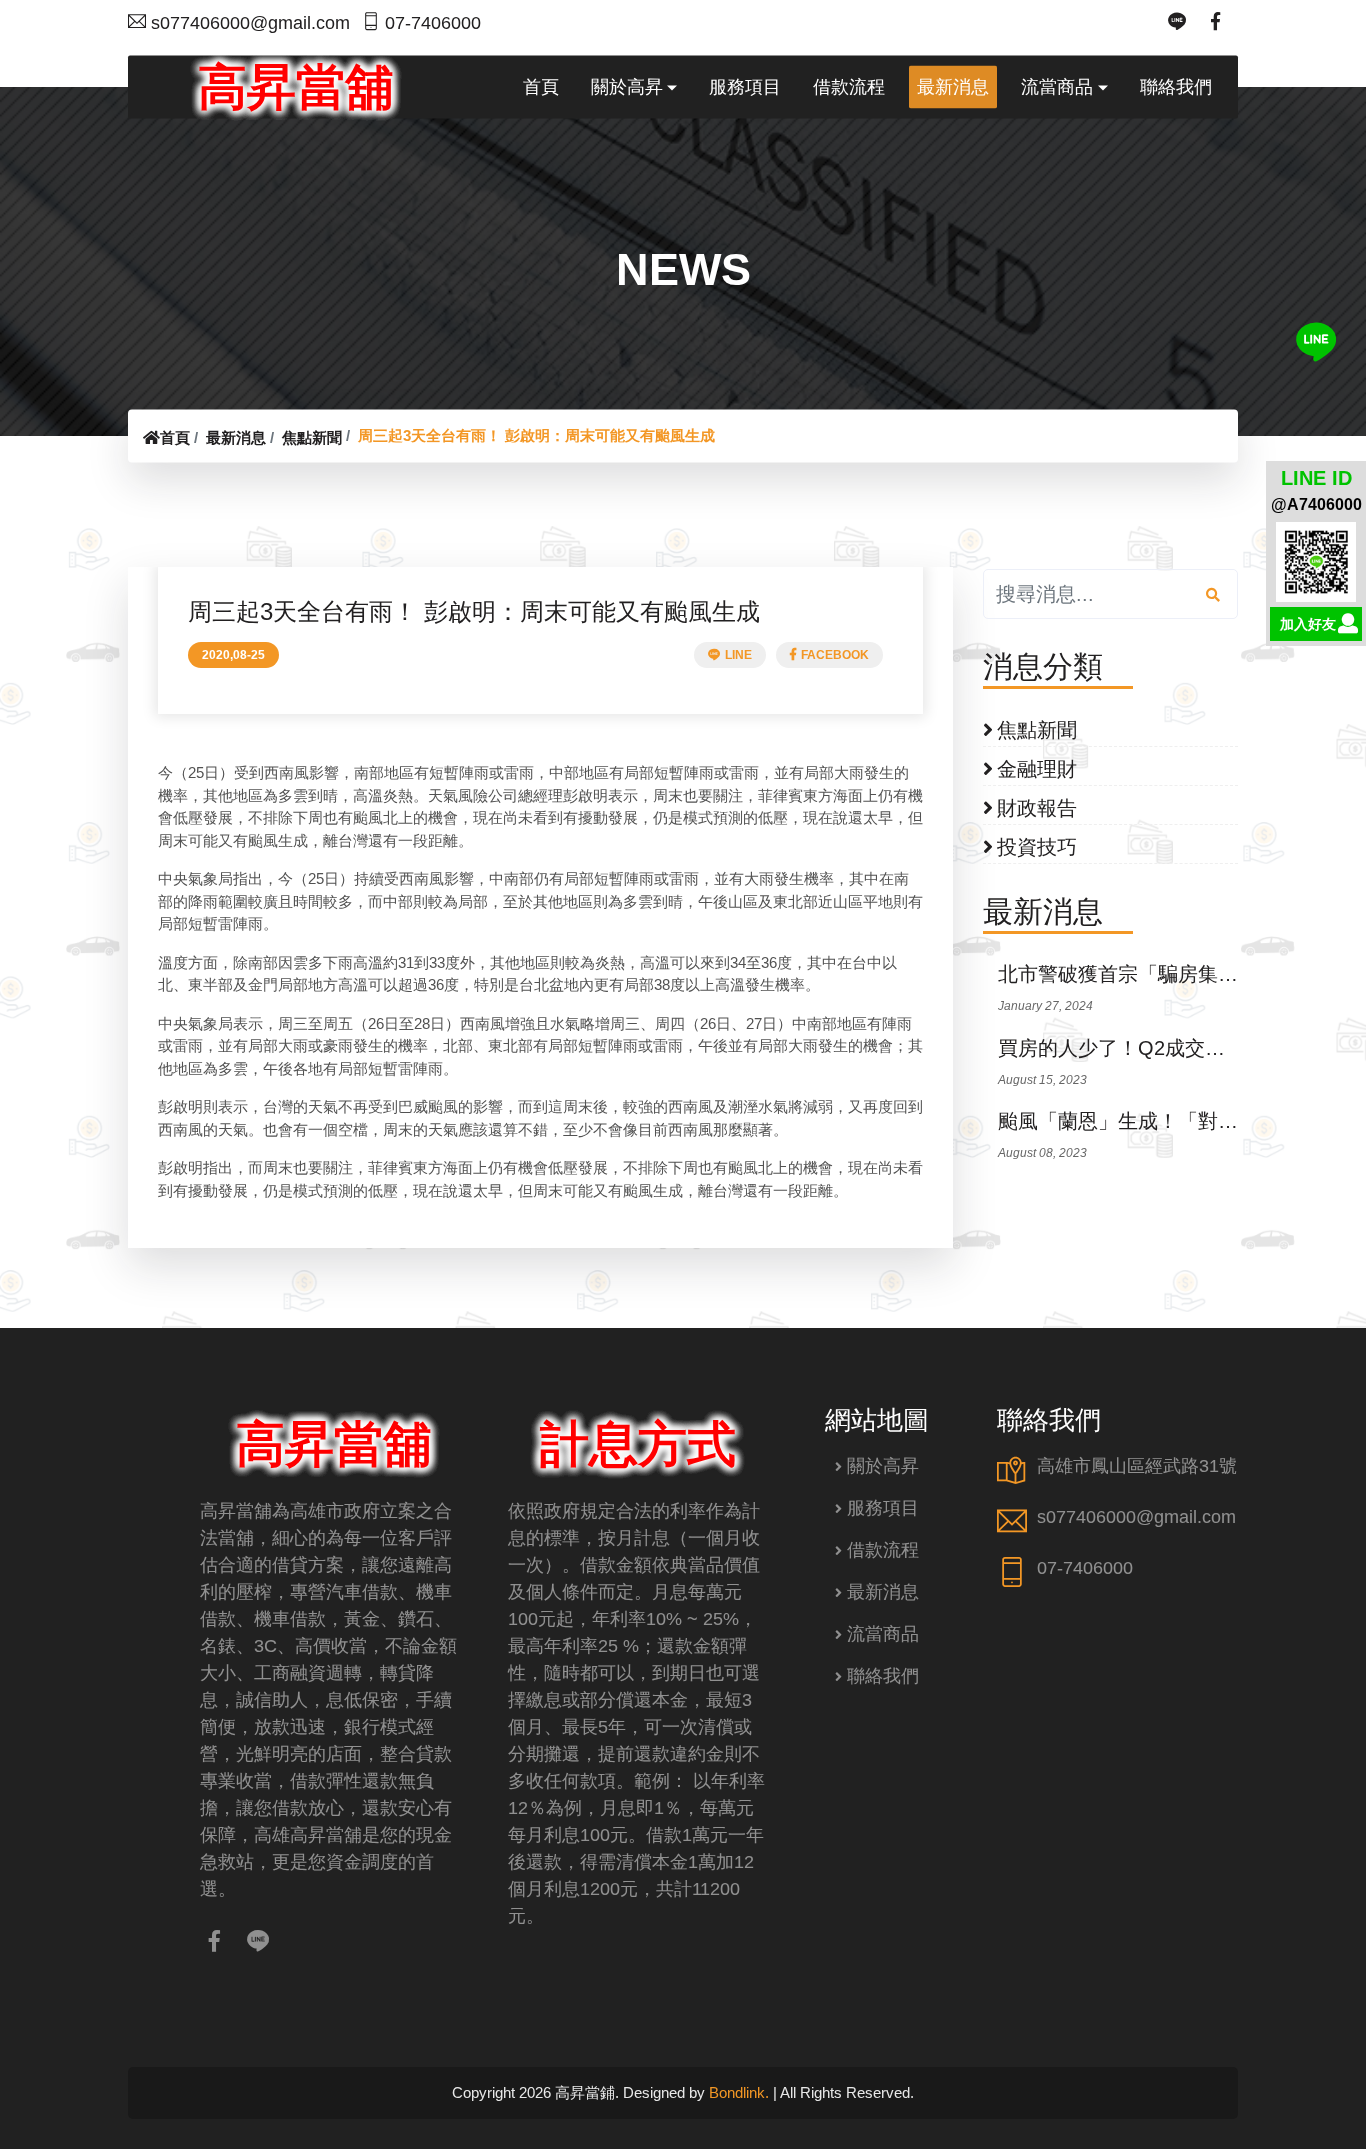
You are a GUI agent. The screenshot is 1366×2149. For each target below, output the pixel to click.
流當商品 (883, 1634)
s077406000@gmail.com (250, 23)
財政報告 (1037, 808)
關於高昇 (883, 1466)
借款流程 (883, 1550)
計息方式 (638, 1444)
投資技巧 (1037, 847)
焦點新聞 (312, 437)
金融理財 (1037, 769)
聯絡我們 (883, 1676)
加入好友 (1308, 624)
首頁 (175, 437)
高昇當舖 (296, 86)
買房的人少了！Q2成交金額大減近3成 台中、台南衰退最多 (1118, 1048)
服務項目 (883, 1508)
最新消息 (236, 437)
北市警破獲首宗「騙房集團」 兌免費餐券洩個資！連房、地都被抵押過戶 (1118, 974)
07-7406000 (433, 23)
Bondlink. (739, 2092)
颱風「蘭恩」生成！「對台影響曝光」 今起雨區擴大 (1118, 1121)
